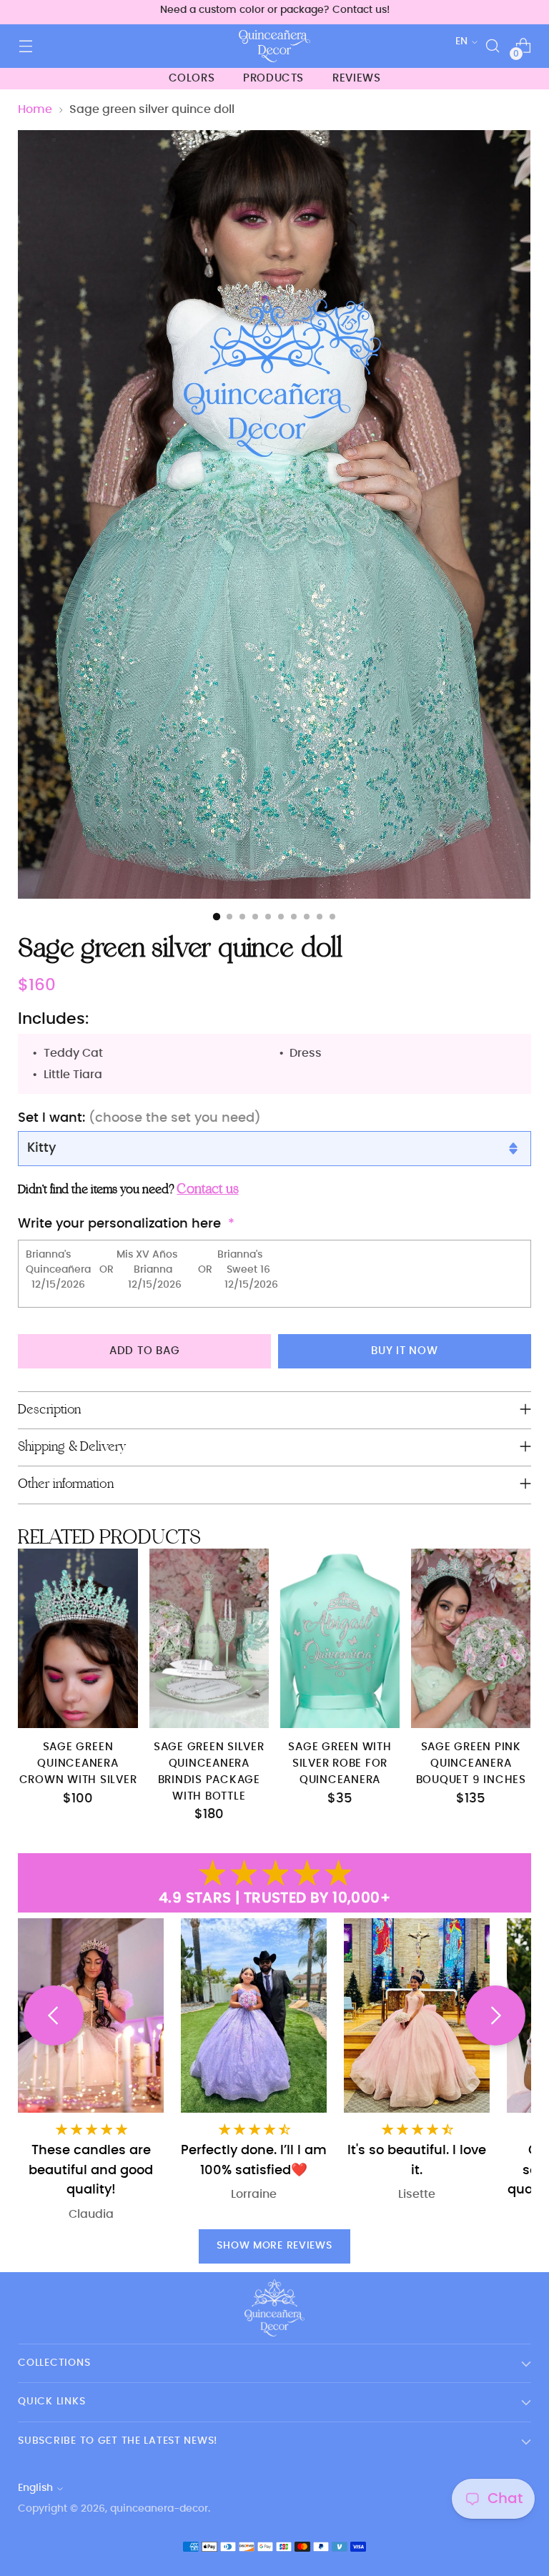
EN (461, 41)
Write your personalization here (119, 1224)
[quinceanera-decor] (274, 46)
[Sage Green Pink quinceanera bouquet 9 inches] (471, 1638)
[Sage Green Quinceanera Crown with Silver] (78, 1638)
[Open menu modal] (25, 46)
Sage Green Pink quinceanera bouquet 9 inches (471, 1763)
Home (35, 109)
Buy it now (405, 1351)
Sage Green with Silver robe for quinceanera (340, 1763)
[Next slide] (495, 2015)
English (35, 2488)
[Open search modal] (493, 46)
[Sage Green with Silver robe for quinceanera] (340, 1638)
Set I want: (139, 1118)
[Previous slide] (54, 2015)
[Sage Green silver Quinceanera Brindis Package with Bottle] (209, 1638)
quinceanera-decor (159, 2509)
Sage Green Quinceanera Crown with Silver (78, 1763)
